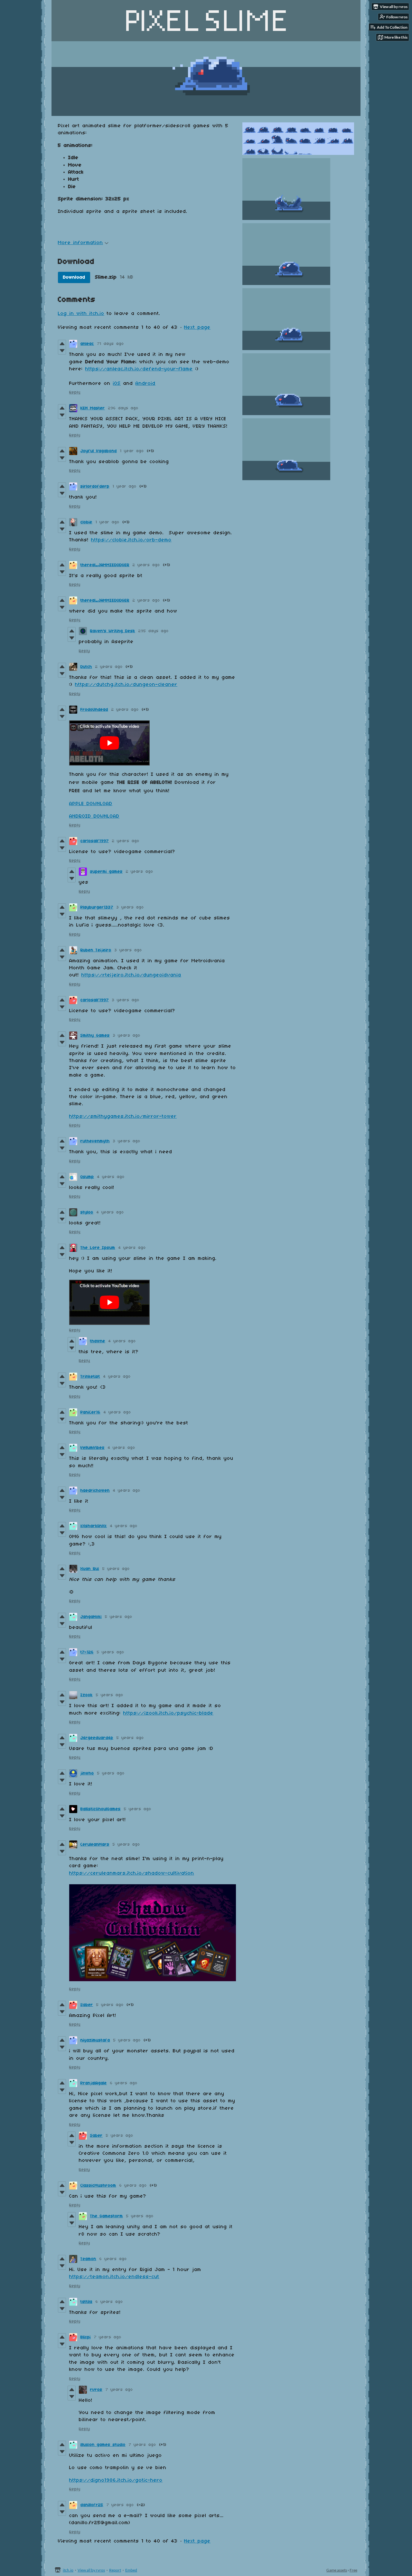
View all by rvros (91, 2570)
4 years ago (111, 1177)
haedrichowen (95, 1491)
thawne (98, 1341)
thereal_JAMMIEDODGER (105, 565)
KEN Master (93, 408)
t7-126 (87, 1652)
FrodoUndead (94, 710)
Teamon (88, 2259)
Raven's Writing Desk (113, 631)
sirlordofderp (95, 486)
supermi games (106, 872)
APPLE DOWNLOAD (91, 804)
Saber (87, 2005)
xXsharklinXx (94, 1526)
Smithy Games (95, 1036)
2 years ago (146, 565)
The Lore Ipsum (98, 1248)
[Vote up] (62, 344)
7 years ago (108, 2337)
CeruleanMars (95, 1844)
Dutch (86, 667)
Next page (197, 328)
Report (115, 2570)
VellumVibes (93, 1448)
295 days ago (154, 631)
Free (353, 2570)
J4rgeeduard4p (97, 1738)
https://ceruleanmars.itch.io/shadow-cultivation (132, 1873)
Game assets (337, 2570)
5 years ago (116, 1569)
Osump (87, 1177)
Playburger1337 (97, 907)
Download (74, 277)
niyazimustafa (95, 2040)
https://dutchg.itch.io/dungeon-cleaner (126, 685)
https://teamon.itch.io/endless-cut (114, 2277)
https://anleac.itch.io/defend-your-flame (139, 369)
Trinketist (90, 1377)
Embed (131, 2570)
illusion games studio (103, 2445)
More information (80, 243)
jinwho (87, 1773)
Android (145, 384)
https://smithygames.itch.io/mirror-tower (123, 1117)
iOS (117, 384)
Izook (87, 1695)
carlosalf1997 (95, 841)
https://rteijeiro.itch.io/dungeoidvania (131, 975)
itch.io (68, 2570)
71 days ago (111, 344)
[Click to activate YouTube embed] (109, 743)
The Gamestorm (107, 2216)
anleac (87, 344)
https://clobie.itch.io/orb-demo (131, 540)
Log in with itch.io (81, 314)
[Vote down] (62, 351)
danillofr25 (92, 2505)
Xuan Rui (90, 1569)
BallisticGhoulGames (101, 1809)
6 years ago (124, 2083)
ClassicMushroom (98, 2186)
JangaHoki (91, 1617)
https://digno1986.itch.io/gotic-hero (116, 2480)
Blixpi (86, 2337)
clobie (86, 522)
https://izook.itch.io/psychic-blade (168, 1713)
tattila (86, 2302)
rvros (96, 2390)
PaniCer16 (90, 1412)
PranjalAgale (94, 2083)
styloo (87, 1212)
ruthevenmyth (95, 1141)
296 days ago (123, 408)
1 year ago (132, 451)
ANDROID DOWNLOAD (94, 816)
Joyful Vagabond (99, 451)
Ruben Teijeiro (96, 950)
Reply (75, 392)
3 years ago (130, 907)
